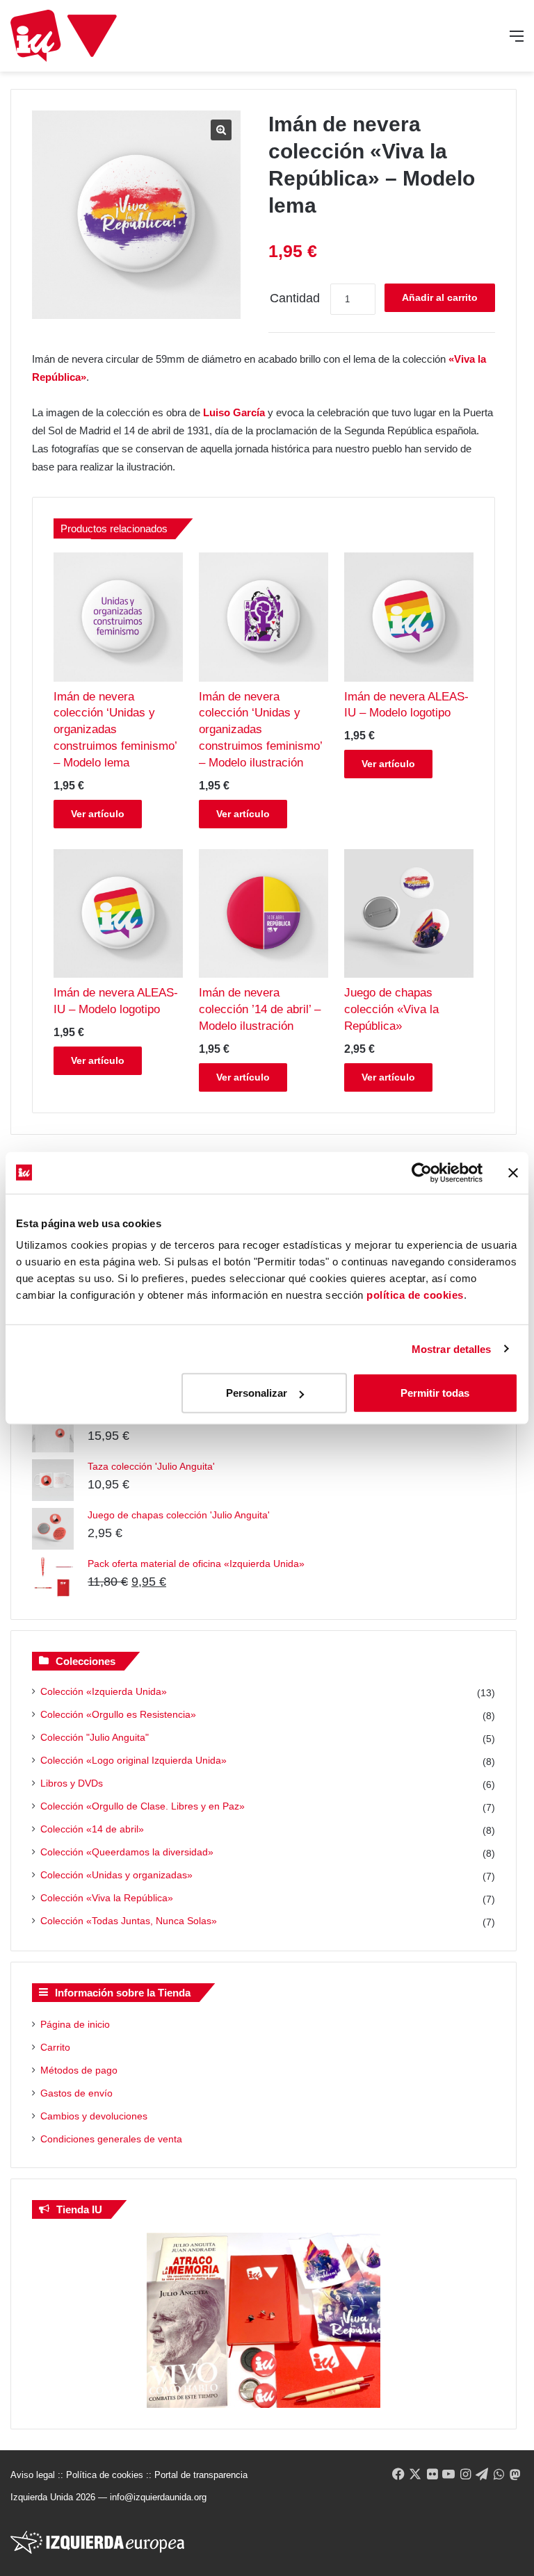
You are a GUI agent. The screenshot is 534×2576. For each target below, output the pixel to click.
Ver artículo (98, 814)
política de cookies (415, 1295)
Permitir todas (435, 1393)
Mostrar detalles (452, 1348)
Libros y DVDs (72, 1783)
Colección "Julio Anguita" (95, 1737)
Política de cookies (105, 2475)
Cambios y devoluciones (94, 2116)
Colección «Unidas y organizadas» (116, 1875)
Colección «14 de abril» (92, 1829)
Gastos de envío (76, 2093)
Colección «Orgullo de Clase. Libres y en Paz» (143, 1806)
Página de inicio (75, 2024)
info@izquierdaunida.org (158, 2497)
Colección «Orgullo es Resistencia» (118, 1714)
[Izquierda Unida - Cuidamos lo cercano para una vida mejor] (64, 36)
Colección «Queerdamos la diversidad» (127, 1852)
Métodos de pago (79, 2070)
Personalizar (257, 1393)
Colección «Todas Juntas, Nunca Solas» (129, 1921)
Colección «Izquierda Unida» (104, 1691)
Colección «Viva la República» (107, 1898)
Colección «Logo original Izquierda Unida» (133, 1760)
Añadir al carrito (440, 297)
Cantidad (295, 298)
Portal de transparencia (201, 2475)
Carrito (55, 2047)
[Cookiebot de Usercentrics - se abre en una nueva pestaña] (422, 1172)
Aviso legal (33, 2475)
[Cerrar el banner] (513, 1172)
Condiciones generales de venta (111, 2139)
